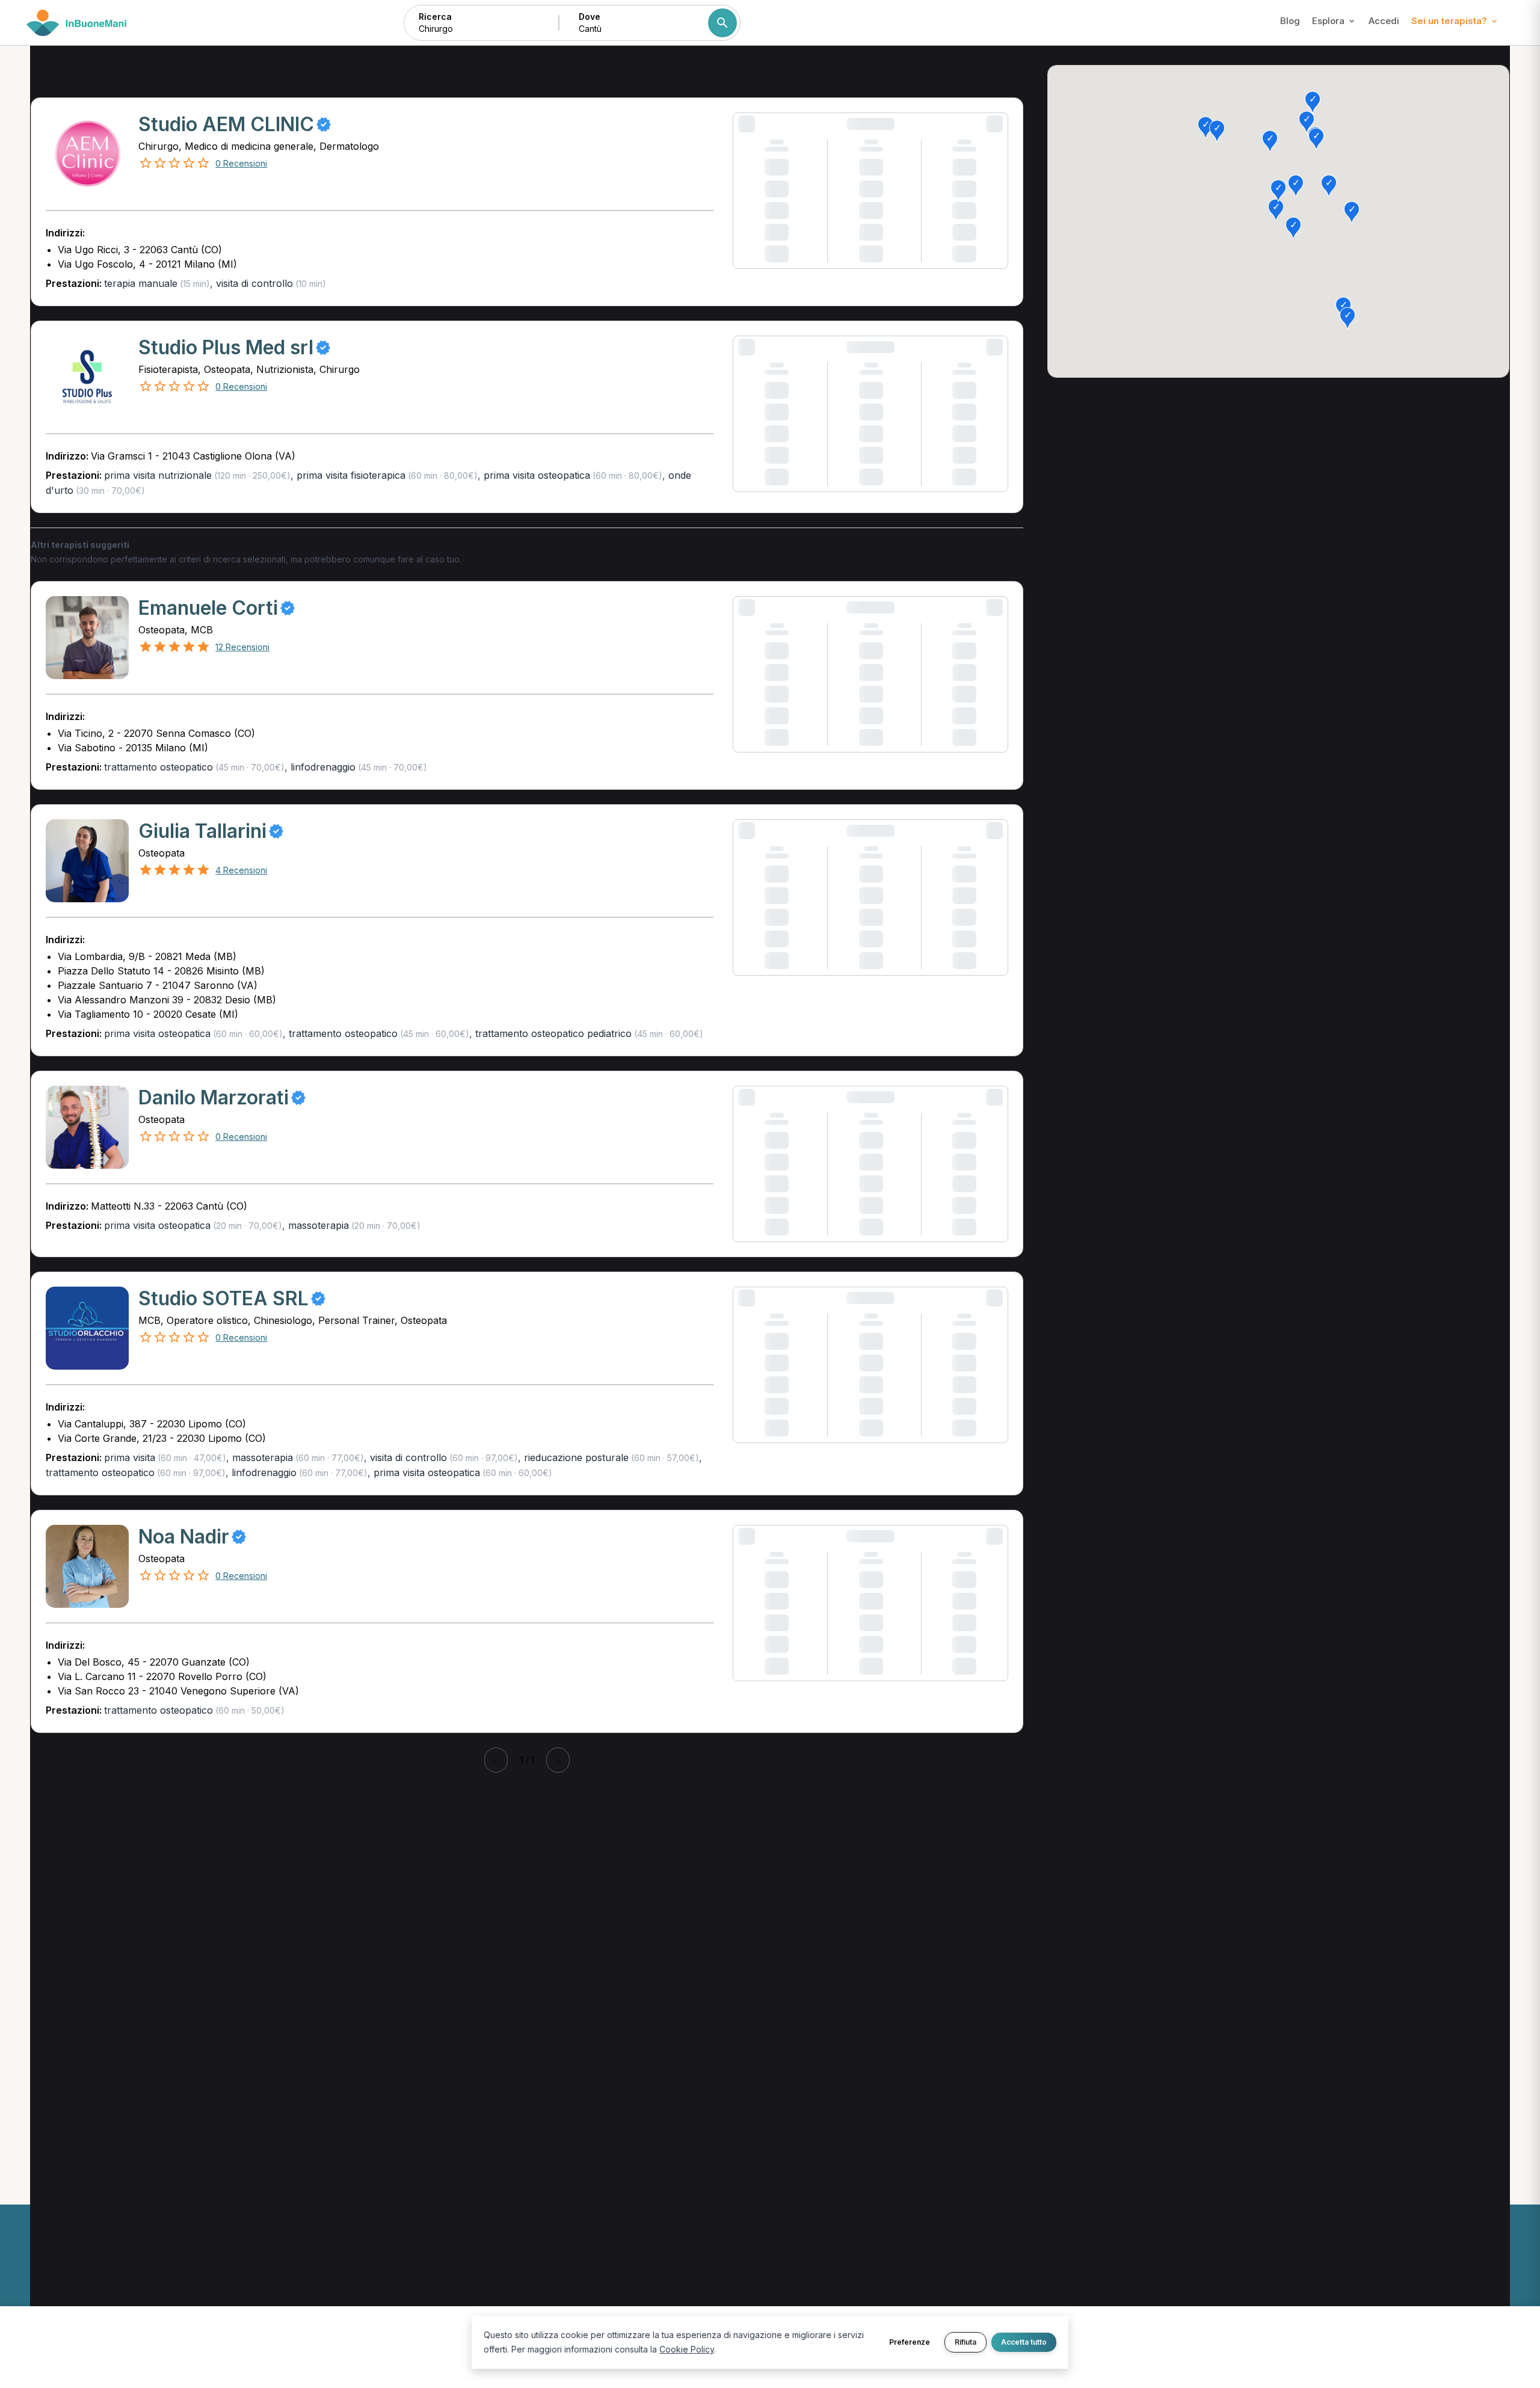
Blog (1290, 21)
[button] (1206, 128)
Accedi (1384, 21)
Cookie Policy (687, 2349)
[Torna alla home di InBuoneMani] (77, 23)
